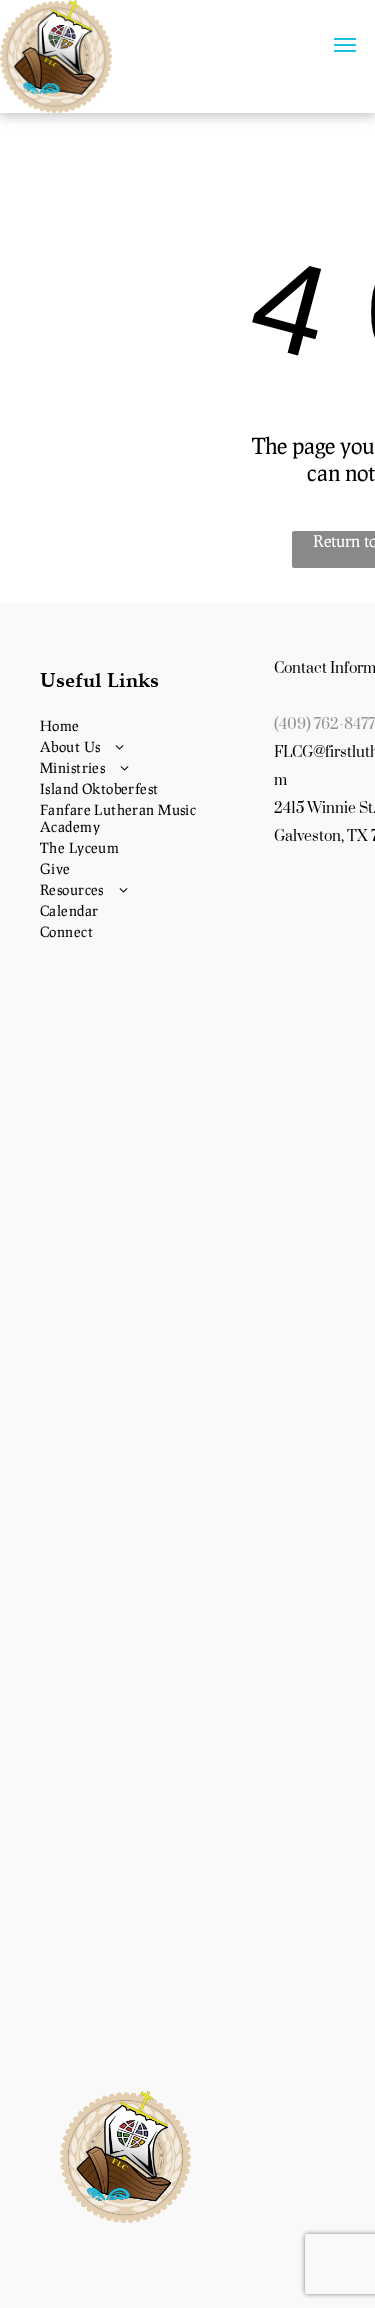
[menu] (345, 45)
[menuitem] (149, 725)
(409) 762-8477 (324, 724)
